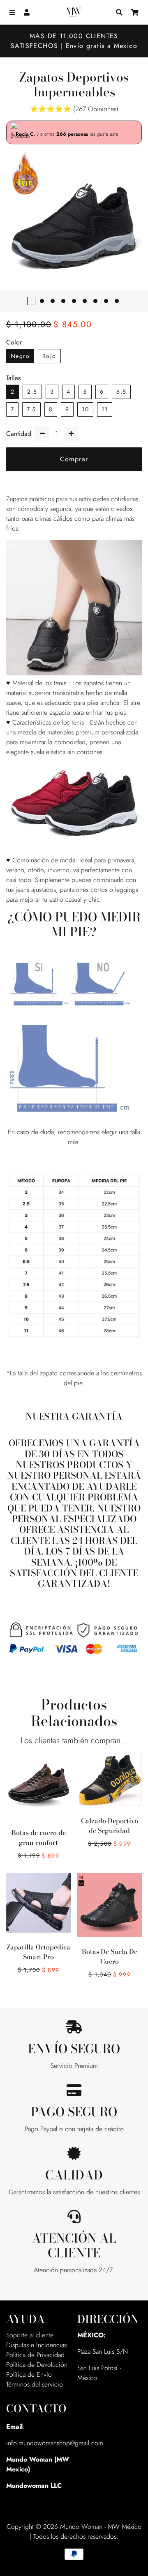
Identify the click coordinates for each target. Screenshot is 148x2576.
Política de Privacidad (35, 2355)
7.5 (31, 409)
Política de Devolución (37, 2365)
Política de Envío (29, 2374)
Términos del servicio (35, 2384)
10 (85, 409)
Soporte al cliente (30, 2335)
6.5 (121, 392)
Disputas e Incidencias (36, 2345)
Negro (20, 356)
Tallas (13, 378)
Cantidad (19, 434)
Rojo (49, 356)
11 (105, 409)
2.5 (32, 392)
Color (14, 342)
